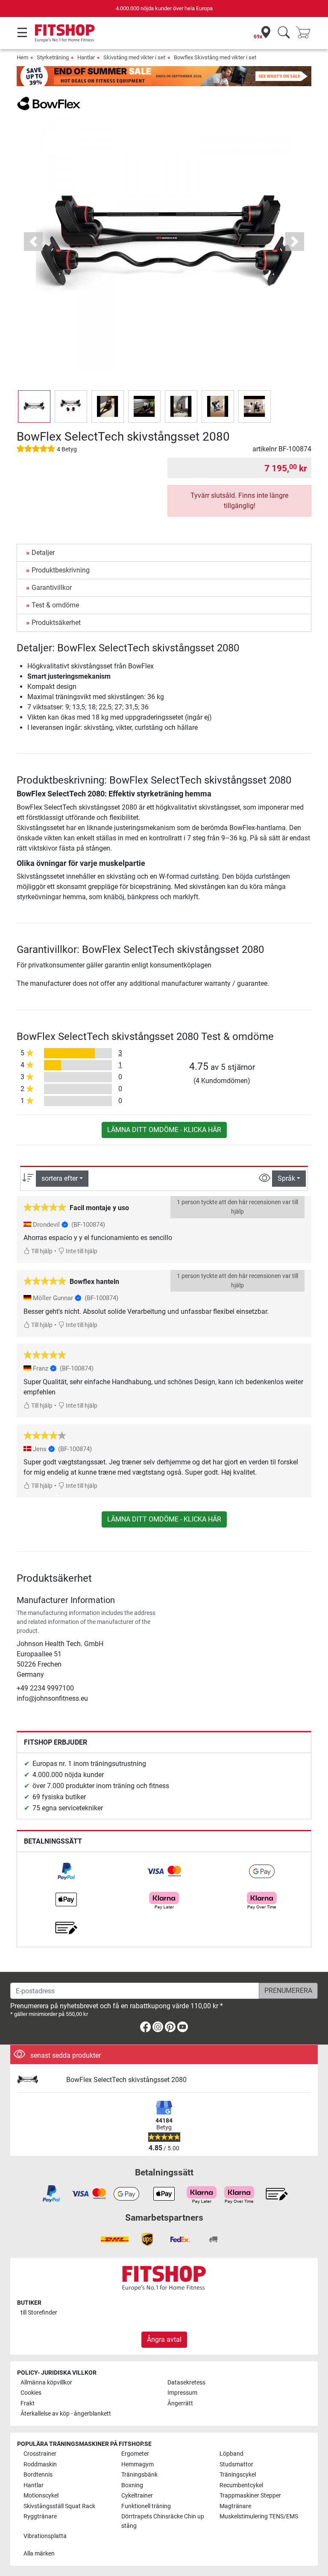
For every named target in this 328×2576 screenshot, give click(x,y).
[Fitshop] (65, 33)
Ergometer (135, 2454)
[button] (34, 407)
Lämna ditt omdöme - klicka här (164, 1130)
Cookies (31, 2393)
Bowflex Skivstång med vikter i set (215, 57)
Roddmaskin (40, 2464)
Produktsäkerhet (56, 623)
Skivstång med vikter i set (134, 57)
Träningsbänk (139, 2475)
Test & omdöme (55, 605)
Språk (286, 1178)
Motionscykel (41, 2496)
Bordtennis (38, 2475)
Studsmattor (236, 2464)
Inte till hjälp (81, 1251)
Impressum (182, 2393)
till (39, 2313)
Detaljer (43, 553)
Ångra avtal (164, 2339)
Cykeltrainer (137, 2496)
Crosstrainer (40, 2454)
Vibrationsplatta (45, 2536)
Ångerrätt (180, 2403)
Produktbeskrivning (61, 570)
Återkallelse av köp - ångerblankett (66, 2414)
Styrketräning (53, 57)
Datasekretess (186, 2383)
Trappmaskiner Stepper (250, 2496)
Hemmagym (138, 2464)
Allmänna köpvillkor (46, 2383)
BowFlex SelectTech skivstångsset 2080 (126, 2080)
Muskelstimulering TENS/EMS (259, 2516)
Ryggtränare (40, 2516)
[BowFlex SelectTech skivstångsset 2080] (38, 2080)
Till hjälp (41, 1251)
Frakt (28, 2403)
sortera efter (60, 1178)
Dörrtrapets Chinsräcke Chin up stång (163, 2521)
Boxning (132, 2485)
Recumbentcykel (241, 2485)
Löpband (231, 2454)
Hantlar (86, 57)
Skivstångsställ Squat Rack (59, 2506)
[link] (66, 1871)
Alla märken (39, 2554)
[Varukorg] (306, 33)
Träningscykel (238, 2475)
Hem (22, 57)
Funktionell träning (146, 2506)
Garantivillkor (52, 588)
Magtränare (235, 2506)
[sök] (284, 33)
